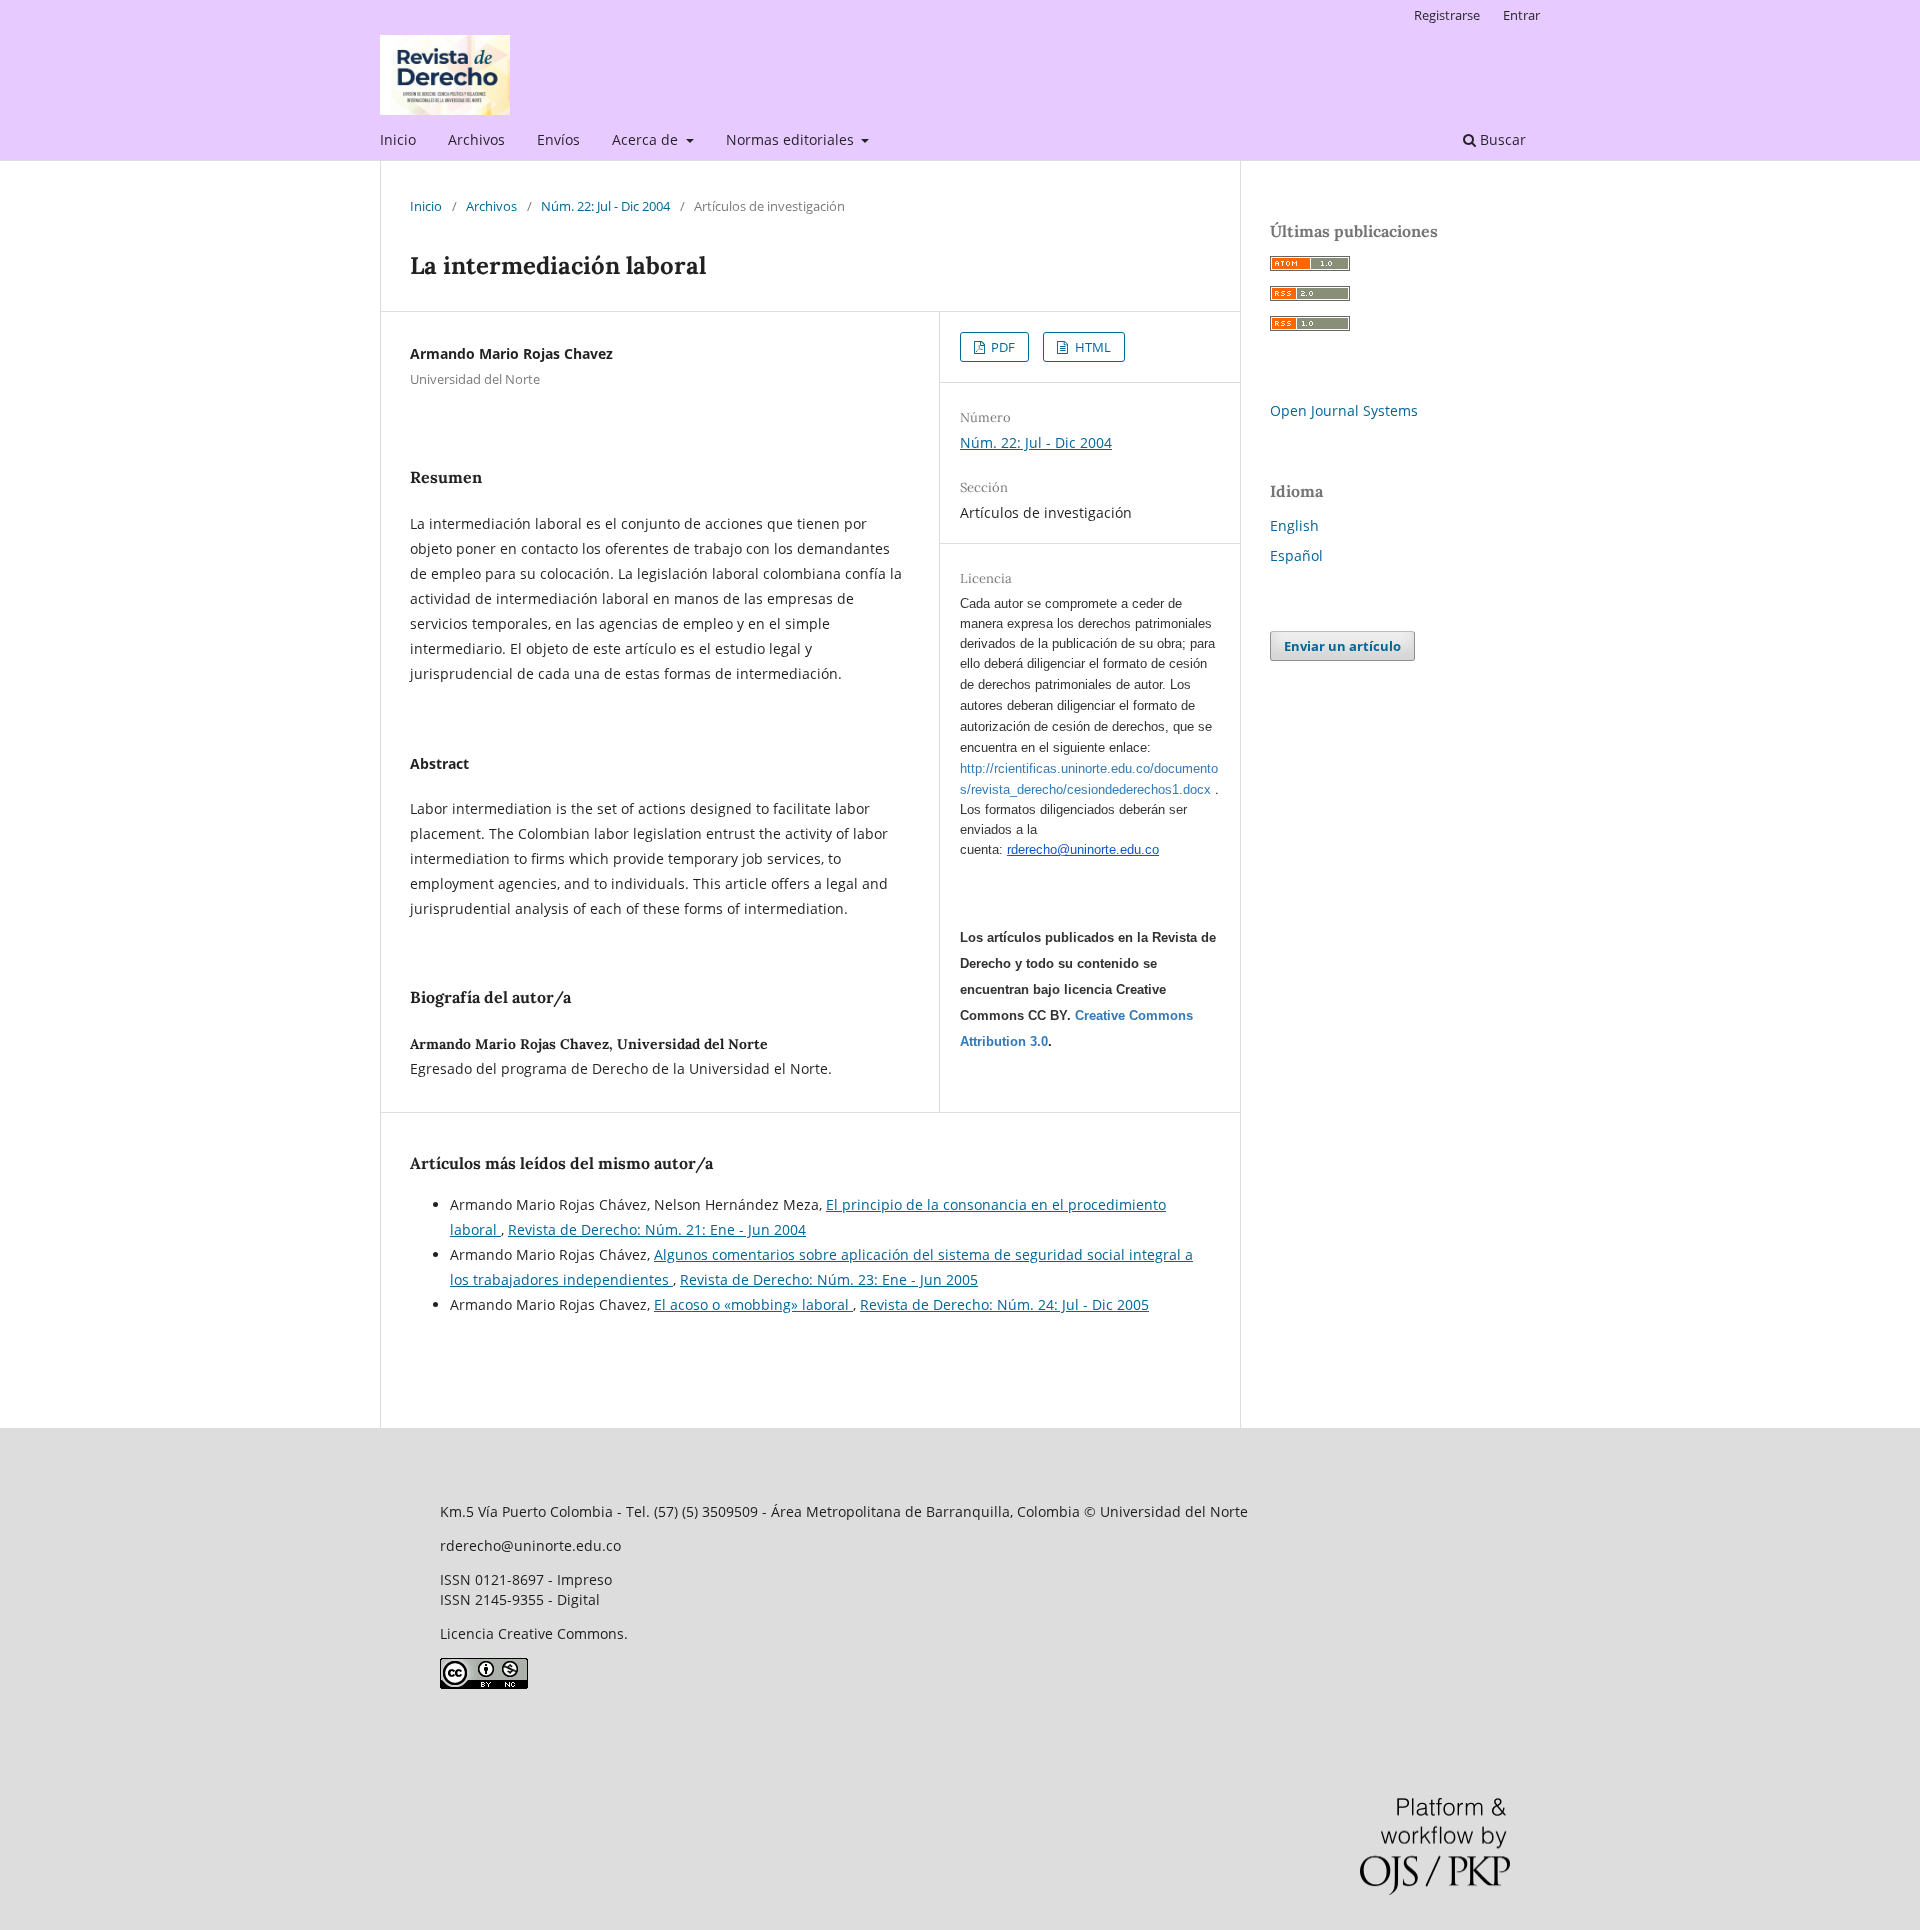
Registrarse (1447, 15)
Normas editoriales (792, 139)
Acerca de (647, 139)
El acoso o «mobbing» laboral (753, 1304)
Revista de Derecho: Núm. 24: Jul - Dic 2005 (1004, 1304)
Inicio (398, 139)
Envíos (558, 139)
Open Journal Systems (1344, 410)
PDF (1001, 347)
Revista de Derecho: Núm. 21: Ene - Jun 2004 (657, 1229)
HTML (1091, 347)
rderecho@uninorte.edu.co (1083, 849)
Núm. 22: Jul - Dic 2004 (605, 206)
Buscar (1501, 139)
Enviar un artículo (1342, 646)
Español (1296, 555)
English (1294, 525)
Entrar (1521, 15)
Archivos (476, 139)
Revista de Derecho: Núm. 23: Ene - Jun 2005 (829, 1279)
